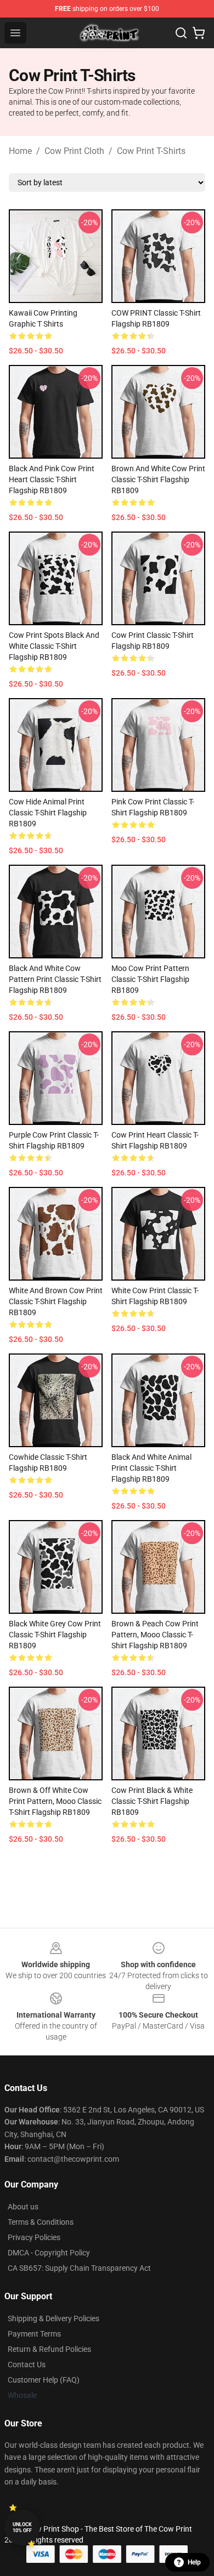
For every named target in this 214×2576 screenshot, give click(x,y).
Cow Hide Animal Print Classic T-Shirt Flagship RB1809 (48, 813)
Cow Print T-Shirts (151, 151)
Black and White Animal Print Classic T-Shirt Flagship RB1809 (151, 1468)
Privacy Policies (34, 2237)
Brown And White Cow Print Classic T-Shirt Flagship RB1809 (158, 479)
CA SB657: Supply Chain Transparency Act (79, 2268)
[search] (181, 33)
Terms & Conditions (41, 2222)
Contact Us (27, 2364)
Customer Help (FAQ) (44, 2380)
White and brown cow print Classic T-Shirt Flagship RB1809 (56, 1301)
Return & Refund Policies (49, 2349)
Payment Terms (34, 2334)
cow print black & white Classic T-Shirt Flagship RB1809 (152, 1801)
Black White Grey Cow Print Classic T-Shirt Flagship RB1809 (55, 1635)
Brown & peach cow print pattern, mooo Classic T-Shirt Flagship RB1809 (155, 1635)
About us (23, 2207)
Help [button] (194, 2562)
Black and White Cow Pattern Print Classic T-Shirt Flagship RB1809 (55, 979)
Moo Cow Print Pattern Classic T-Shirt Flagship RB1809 (150, 979)
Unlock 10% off (22, 2528)
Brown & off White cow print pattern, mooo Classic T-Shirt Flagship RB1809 (55, 1801)
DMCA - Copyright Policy (49, 2253)
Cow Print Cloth (74, 151)
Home (20, 151)
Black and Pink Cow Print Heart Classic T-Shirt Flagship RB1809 (52, 479)
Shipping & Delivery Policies (54, 2318)
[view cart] (199, 33)
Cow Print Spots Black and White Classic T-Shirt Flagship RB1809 (54, 646)
